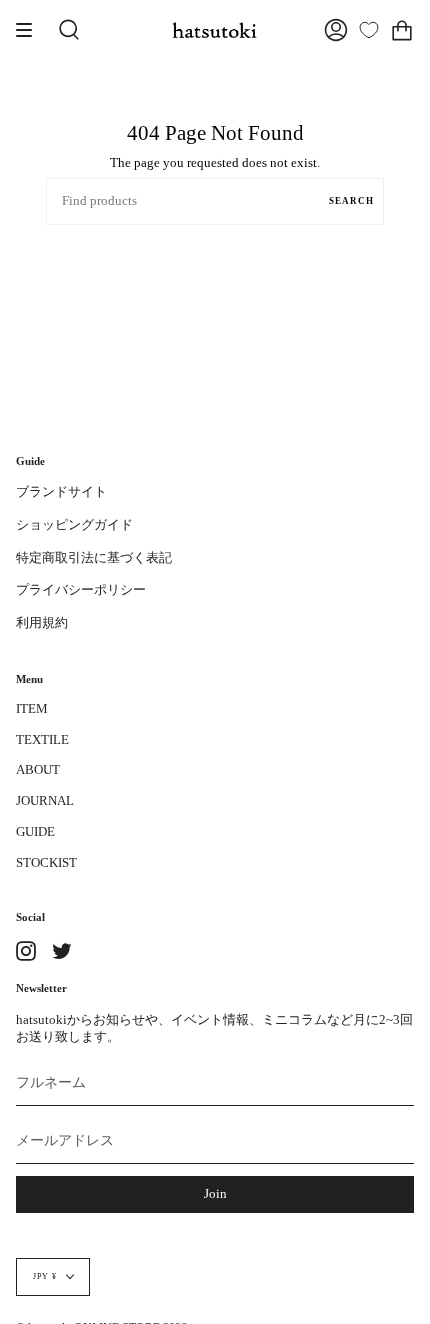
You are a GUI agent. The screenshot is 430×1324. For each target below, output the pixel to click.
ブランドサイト (61, 492)
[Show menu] (31, 30)
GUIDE (35, 832)
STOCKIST (46, 863)
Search (351, 201)
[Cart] (402, 30)
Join (215, 1194)
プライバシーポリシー (81, 590)
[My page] (336, 30)
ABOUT (38, 770)
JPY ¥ (45, 1276)
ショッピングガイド (74, 525)
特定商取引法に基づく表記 (94, 558)
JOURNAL (45, 801)
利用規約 (42, 623)
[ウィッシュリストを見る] (369, 30)
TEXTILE (42, 740)
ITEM (32, 709)
